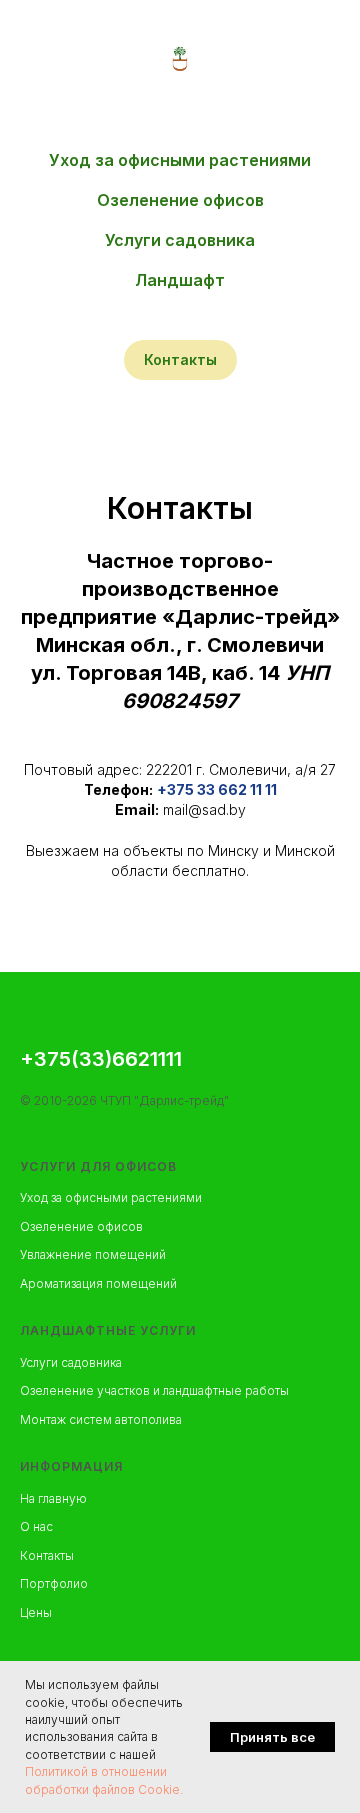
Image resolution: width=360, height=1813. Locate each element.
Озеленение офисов (180, 200)
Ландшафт (180, 280)
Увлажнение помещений (93, 1254)
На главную (53, 1498)
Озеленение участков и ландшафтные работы (154, 1390)
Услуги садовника (180, 240)
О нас (36, 1526)
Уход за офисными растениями (180, 160)
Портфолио (54, 1583)
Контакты (47, 1555)
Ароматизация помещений (98, 1283)
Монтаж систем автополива (101, 1419)
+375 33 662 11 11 (217, 789)
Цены (36, 1612)
